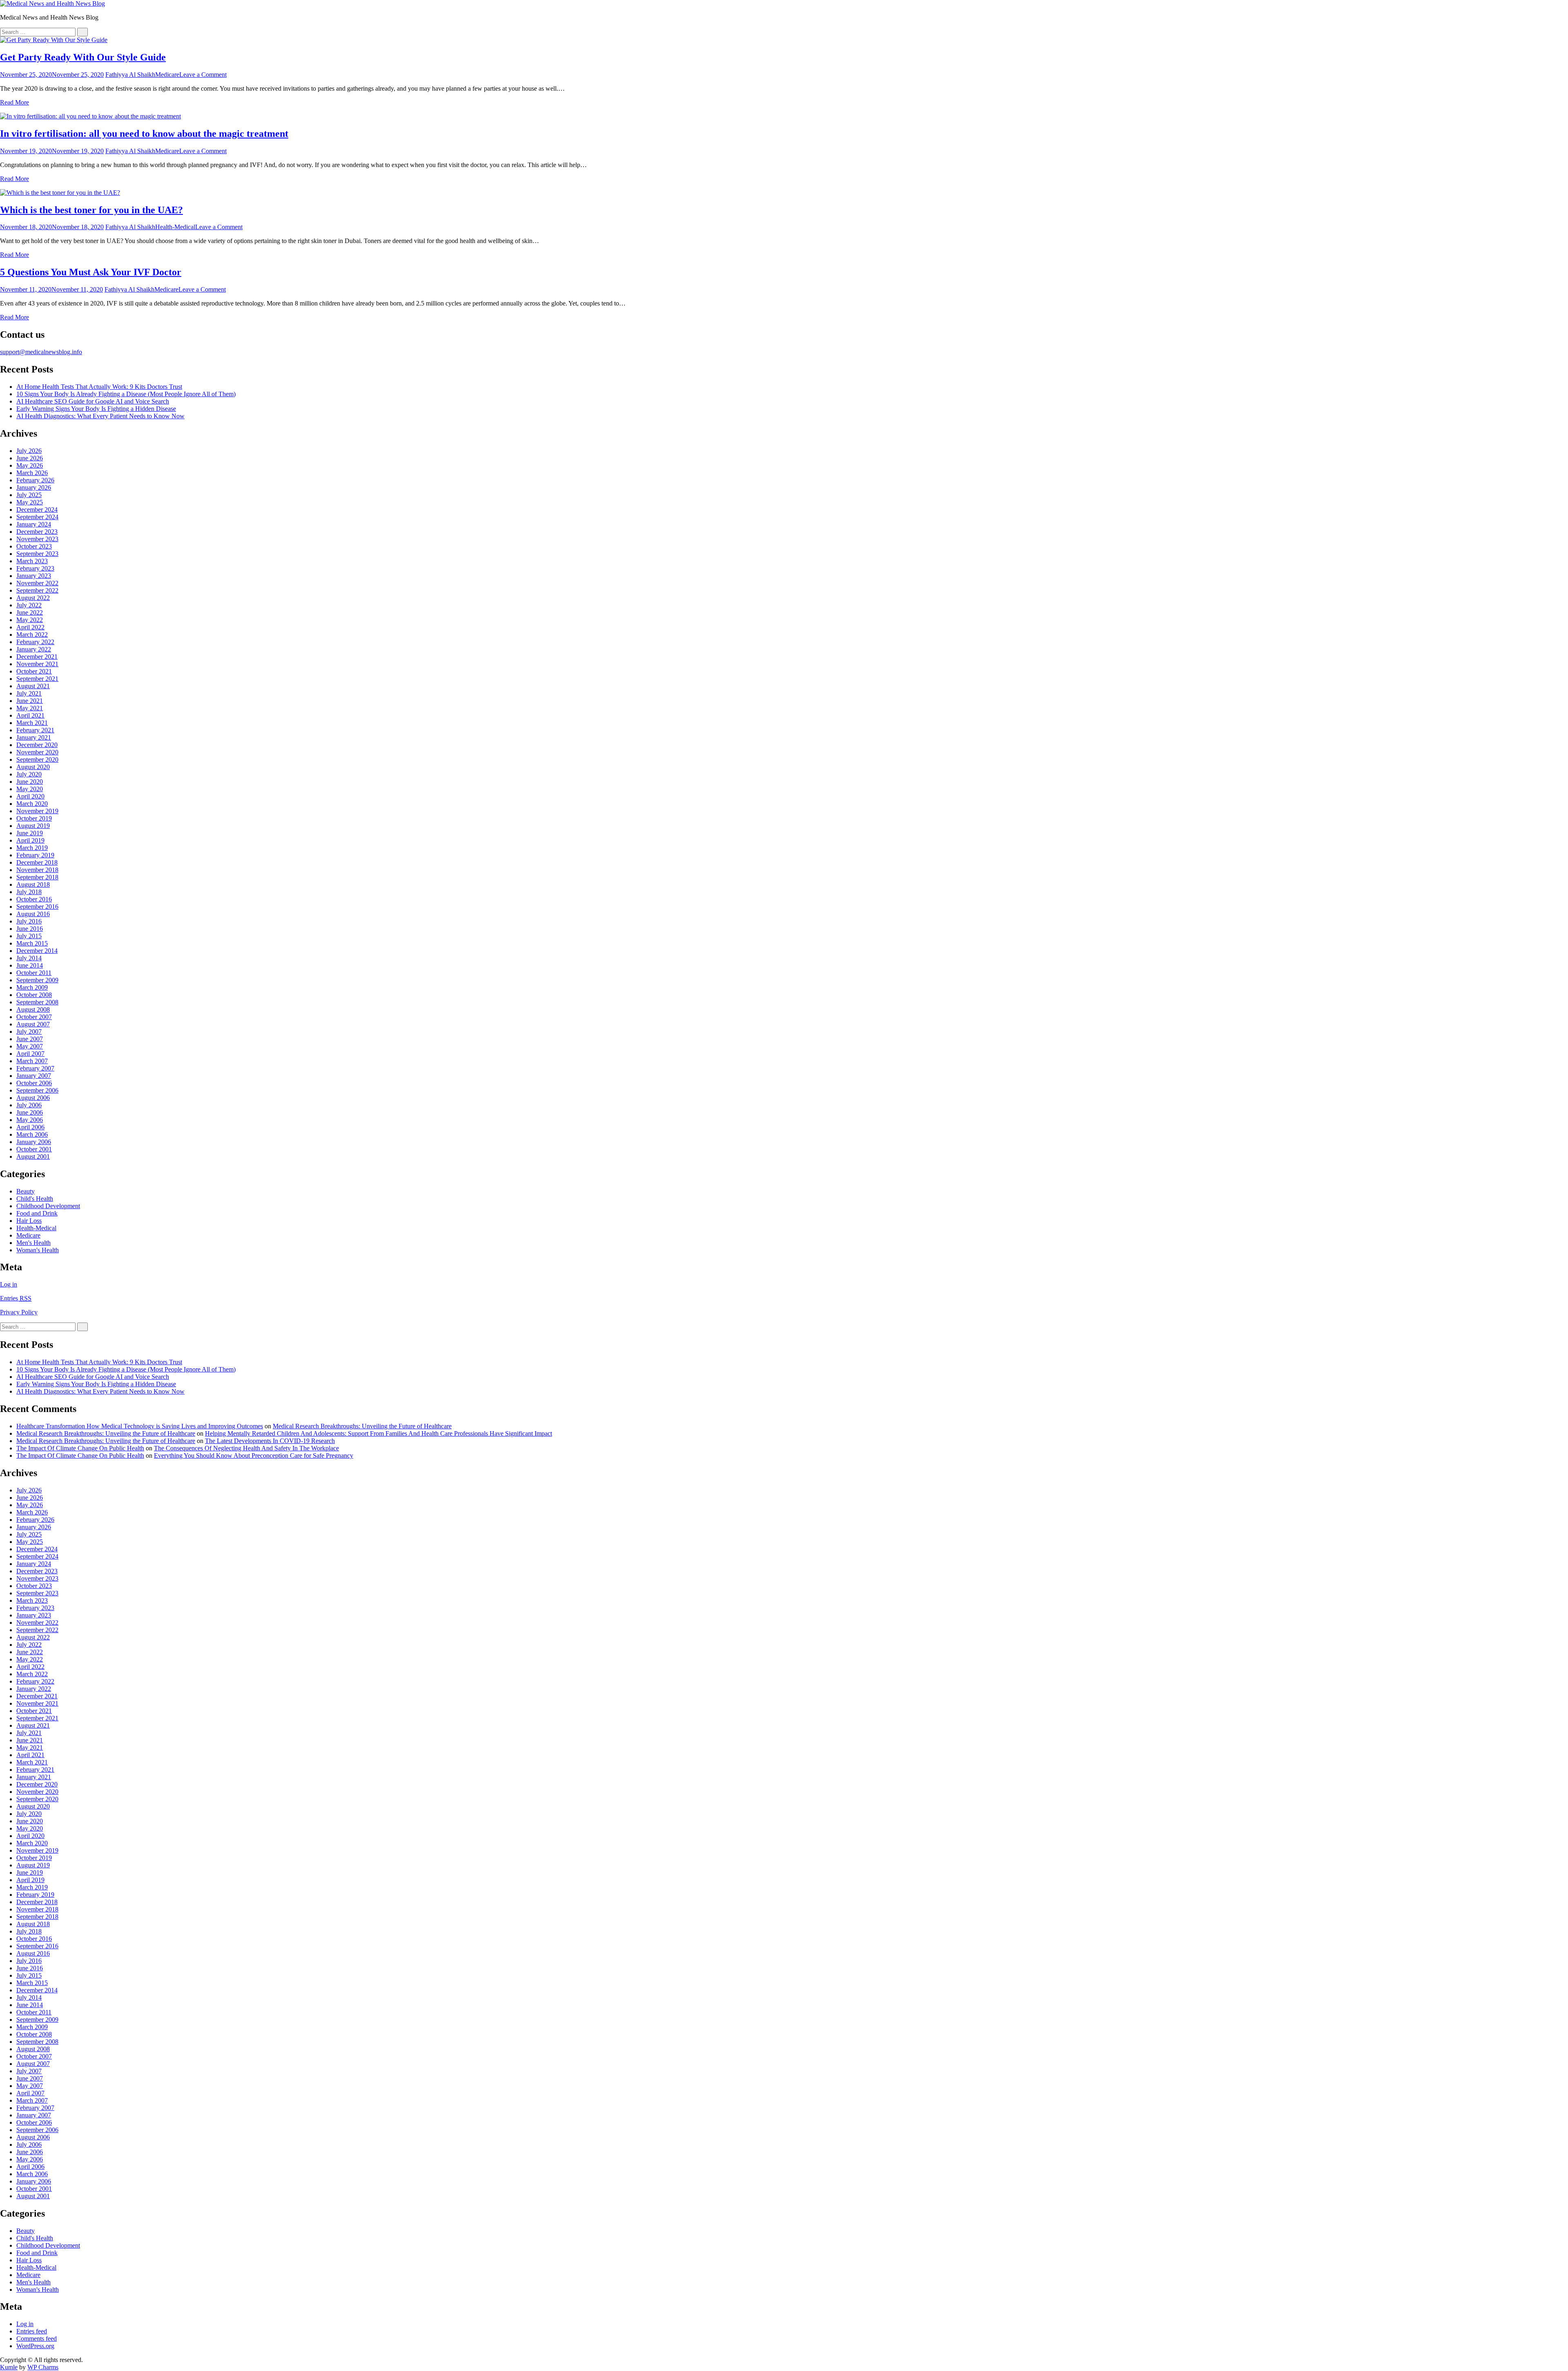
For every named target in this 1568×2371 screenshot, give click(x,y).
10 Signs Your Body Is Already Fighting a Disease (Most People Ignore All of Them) (126, 394)
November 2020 (37, 752)
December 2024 (37, 510)
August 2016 (33, 914)
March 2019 (32, 848)
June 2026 (30, 458)
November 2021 (37, 664)
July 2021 (29, 693)
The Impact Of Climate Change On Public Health (80, 1448)
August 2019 (33, 826)
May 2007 (30, 1046)
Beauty (26, 1191)
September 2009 (37, 980)
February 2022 (35, 642)
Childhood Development (48, 1206)
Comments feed (37, 2339)
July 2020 (29, 774)
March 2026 (32, 473)
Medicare (167, 75)
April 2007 (30, 1054)
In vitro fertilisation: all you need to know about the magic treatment (144, 134)
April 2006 (30, 1127)
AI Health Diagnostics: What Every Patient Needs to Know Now (100, 416)
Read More (14, 102)
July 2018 (29, 892)
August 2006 (33, 1098)
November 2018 (37, 870)
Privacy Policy (19, 1312)
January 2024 (34, 524)
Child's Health (35, 1199)
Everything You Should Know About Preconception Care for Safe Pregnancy (254, 1455)
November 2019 (37, 811)
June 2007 (30, 1039)
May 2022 (30, 620)
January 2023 (34, 576)
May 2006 (30, 1120)
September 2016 (37, 907)
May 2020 (30, 789)
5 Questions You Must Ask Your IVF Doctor (91, 272)
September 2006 (37, 1090)
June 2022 (30, 612)
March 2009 (32, 987)
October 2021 (34, 671)
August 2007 (33, 1024)
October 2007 (34, 1017)
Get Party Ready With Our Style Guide (83, 57)
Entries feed (32, 2331)
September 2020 (37, 759)
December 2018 (37, 862)
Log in (9, 1284)
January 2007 (34, 1076)
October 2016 (34, 899)
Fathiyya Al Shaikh (130, 75)
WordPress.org (35, 2346)
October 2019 (34, 818)
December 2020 (37, 745)
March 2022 (32, 635)
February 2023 (35, 568)
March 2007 (32, 1061)
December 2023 (37, 532)
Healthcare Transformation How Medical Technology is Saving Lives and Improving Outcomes (140, 1426)
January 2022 (34, 649)
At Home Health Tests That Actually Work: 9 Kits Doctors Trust (99, 387)
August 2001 (33, 1157)
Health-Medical (175, 227)
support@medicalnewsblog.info (41, 352)
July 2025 (29, 495)
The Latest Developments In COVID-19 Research (270, 1441)
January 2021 (34, 737)
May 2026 (30, 465)
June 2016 (30, 929)
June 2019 (30, 833)
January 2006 (34, 1142)
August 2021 (33, 686)
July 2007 (29, 1032)
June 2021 (30, 701)
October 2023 (34, 546)
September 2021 (37, 679)
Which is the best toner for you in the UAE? (91, 210)
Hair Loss (29, 1221)
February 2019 (35, 855)
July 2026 (29, 451)
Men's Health (33, 1243)
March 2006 (32, 1134)
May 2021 (30, 708)
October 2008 (34, 995)
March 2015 (32, 943)
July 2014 (29, 958)
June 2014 (30, 965)
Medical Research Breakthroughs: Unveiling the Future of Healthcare (362, 1426)
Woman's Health (38, 1250)
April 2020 (30, 796)
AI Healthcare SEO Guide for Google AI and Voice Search (93, 401)
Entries (16, 1298)
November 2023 (37, 539)
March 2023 (32, 561)
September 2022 (37, 590)
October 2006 (34, 1083)
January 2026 (34, 487)
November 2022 (37, 583)
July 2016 (29, 921)
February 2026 (35, 480)
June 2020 (30, 782)
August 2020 (33, 767)
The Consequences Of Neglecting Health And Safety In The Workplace (246, 1448)
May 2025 (30, 502)
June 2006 (30, 1112)
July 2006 (29, 1105)
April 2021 (30, 715)
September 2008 (37, 1002)
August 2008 (33, 1009)
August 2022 (33, 598)
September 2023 (37, 554)
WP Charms (43, 2367)
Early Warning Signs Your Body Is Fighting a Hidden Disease (96, 409)
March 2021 (32, 723)
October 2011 (34, 973)
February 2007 (35, 1068)
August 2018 (33, 884)
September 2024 (37, 517)
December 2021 (37, 657)
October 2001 (34, 1149)
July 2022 (29, 605)
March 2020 (32, 804)
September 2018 (37, 877)
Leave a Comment (203, 75)
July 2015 (29, 936)
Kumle (9, 2367)
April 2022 (30, 627)
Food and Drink (37, 1213)
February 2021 (35, 730)
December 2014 (37, 951)
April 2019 (30, 840)
